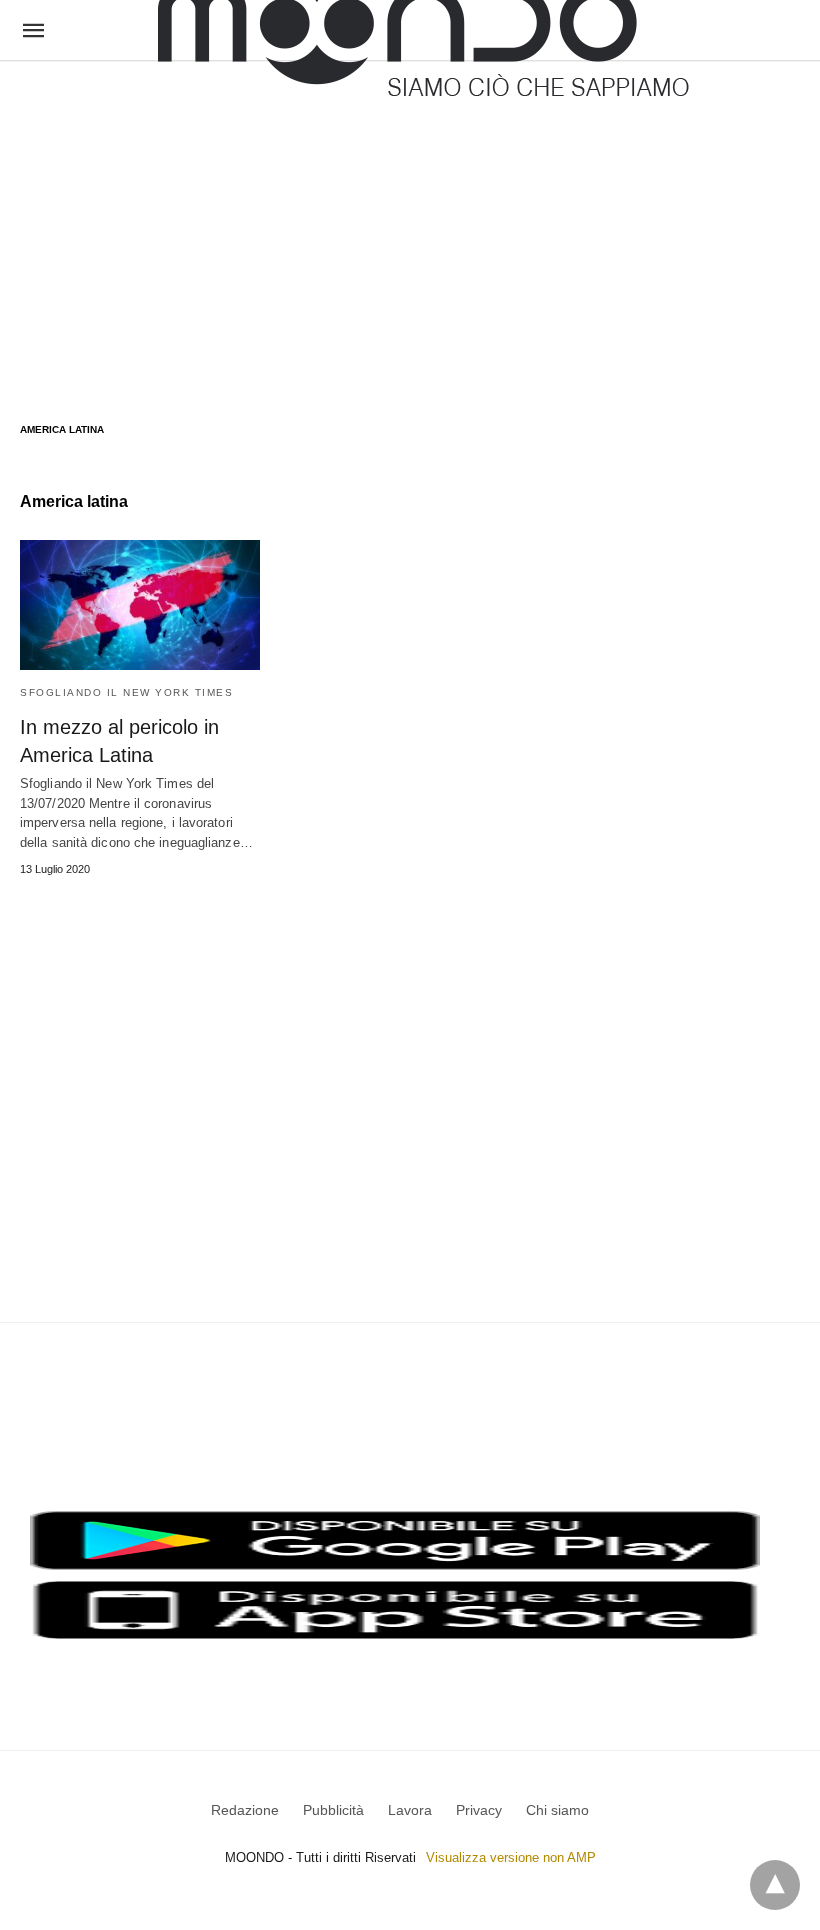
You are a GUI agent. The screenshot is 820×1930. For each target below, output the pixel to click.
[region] (410, 222)
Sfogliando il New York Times (126, 692)
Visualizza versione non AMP (511, 1857)
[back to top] (775, 1885)
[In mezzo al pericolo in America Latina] (140, 605)
